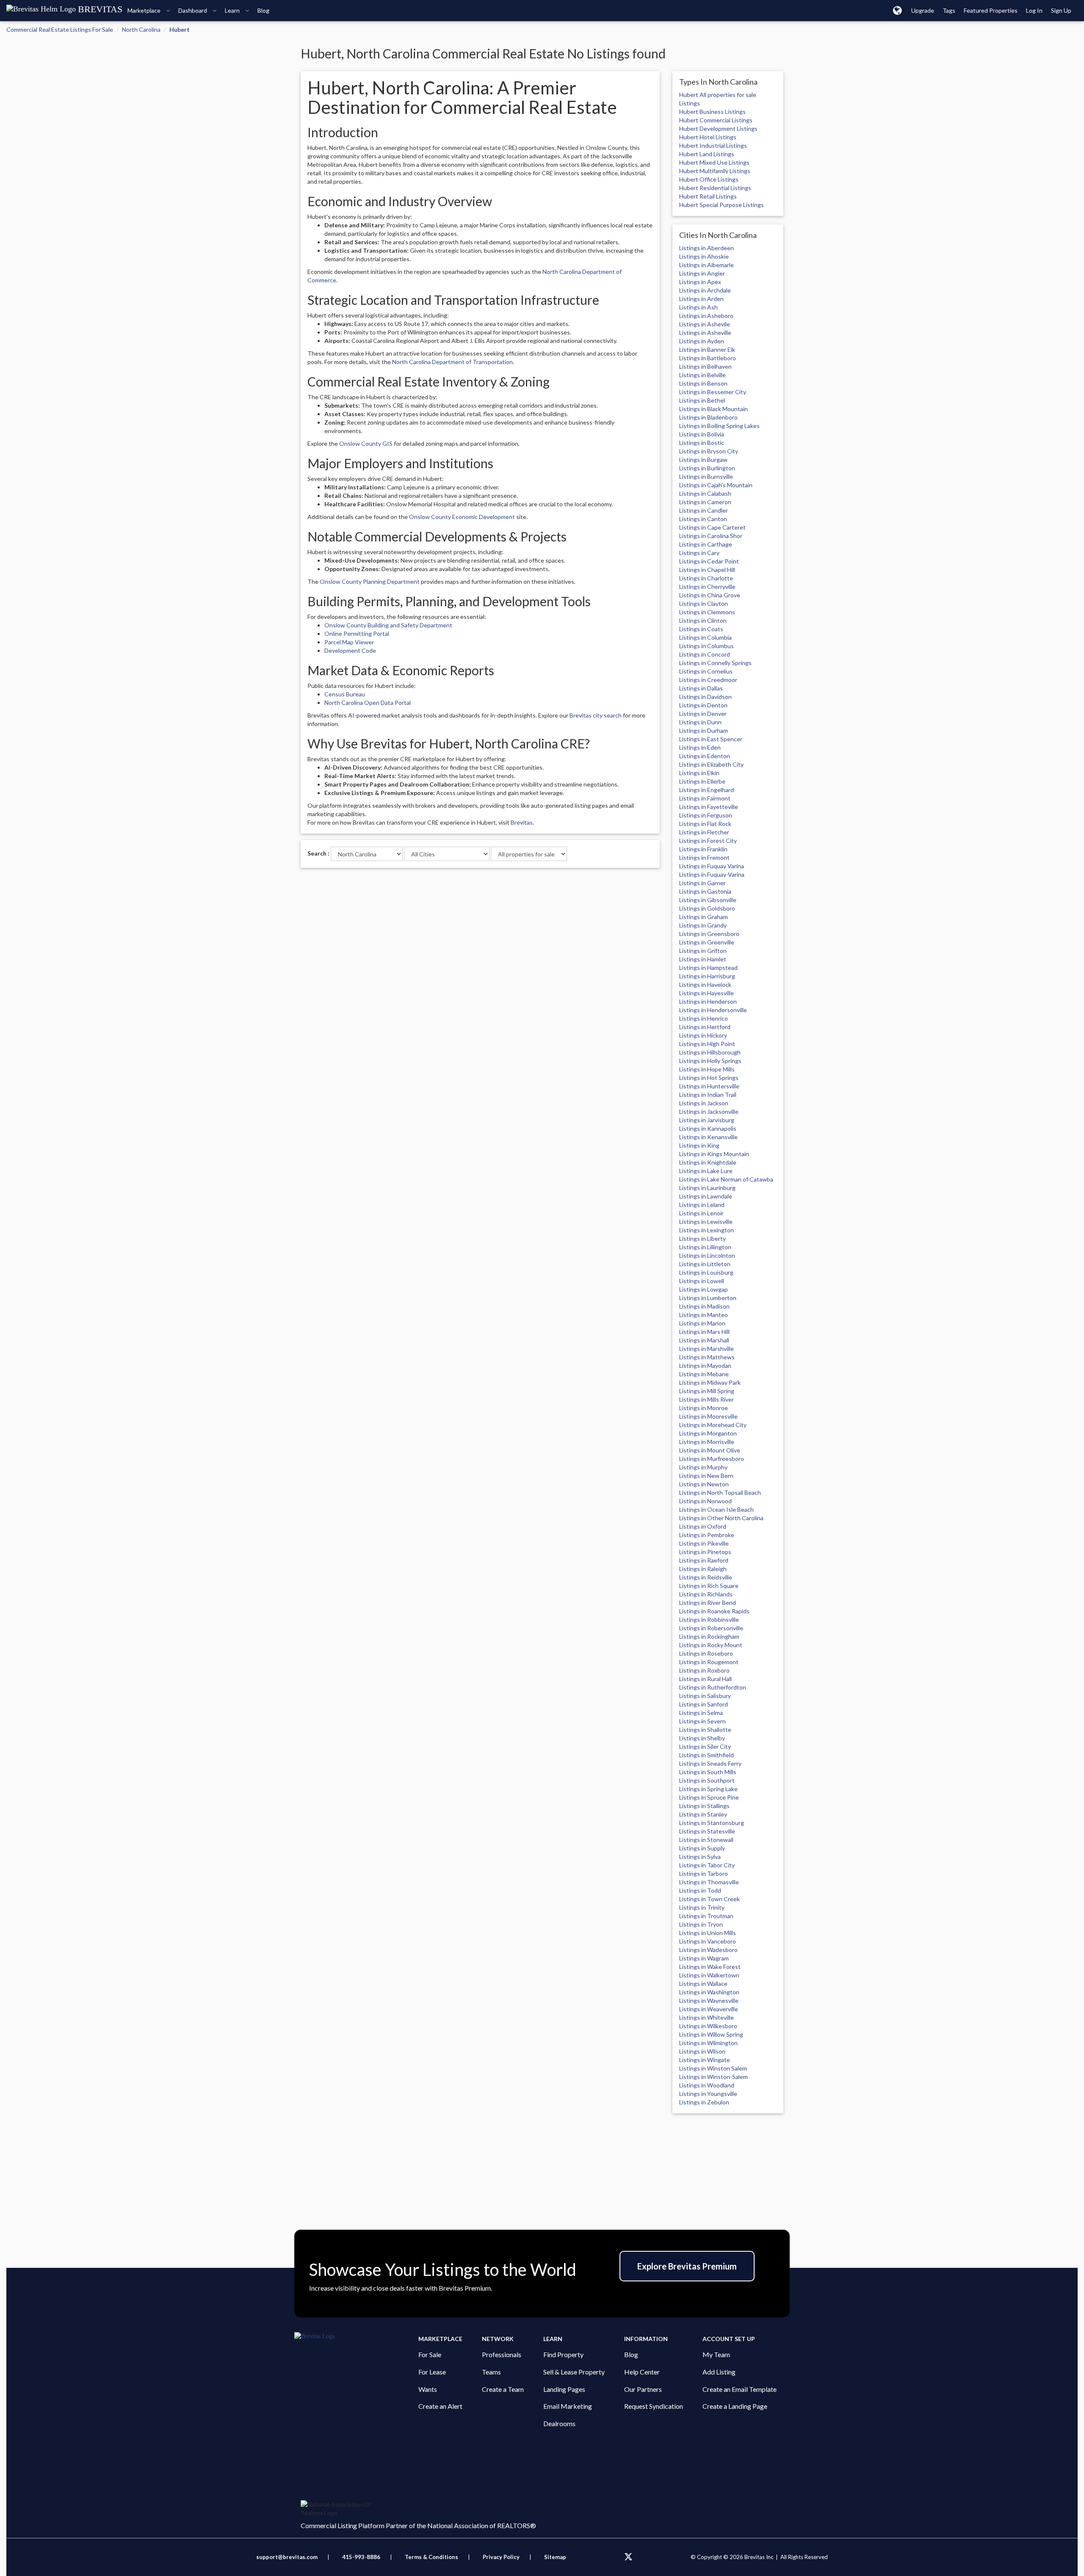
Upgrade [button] (923, 10)
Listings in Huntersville (709, 1086)
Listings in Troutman (706, 1916)
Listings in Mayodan (705, 1365)
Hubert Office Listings (709, 179)
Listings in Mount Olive (710, 1450)
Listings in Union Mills (708, 1933)
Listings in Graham (704, 917)
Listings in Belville (702, 375)
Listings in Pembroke (707, 1535)
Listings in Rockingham (709, 1636)
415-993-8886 (361, 2557)
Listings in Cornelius (706, 671)
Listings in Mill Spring (707, 1391)
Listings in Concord (705, 654)
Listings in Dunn (700, 722)
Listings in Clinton (703, 620)
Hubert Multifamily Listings (715, 171)
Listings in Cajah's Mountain (716, 485)
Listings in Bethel (702, 400)
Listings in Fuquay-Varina (712, 874)
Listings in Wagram (704, 1958)
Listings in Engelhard (707, 790)
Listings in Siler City (705, 1746)
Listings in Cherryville (707, 587)
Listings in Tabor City (707, 1865)
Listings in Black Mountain (713, 409)
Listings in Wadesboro (708, 1950)
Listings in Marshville (707, 1349)
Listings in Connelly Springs (715, 663)
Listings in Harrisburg (707, 976)
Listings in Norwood (705, 1501)
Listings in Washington (709, 1992)
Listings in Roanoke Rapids (714, 1611)
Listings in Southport (707, 1780)
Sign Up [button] (1061, 10)
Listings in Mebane (704, 1374)
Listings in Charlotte (706, 578)
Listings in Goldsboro (707, 908)
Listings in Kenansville (708, 1137)
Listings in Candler (704, 510)
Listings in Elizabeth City (711, 764)
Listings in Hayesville (707, 993)
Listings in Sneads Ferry (710, 1763)
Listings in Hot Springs (709, 1078)
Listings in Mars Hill (704, 1332)
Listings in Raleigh (703, 1569)
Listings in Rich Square (709, 1586)
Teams (491, 2372)
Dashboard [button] (193, 10)
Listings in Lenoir (701, 1213)
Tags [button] (949, 10)
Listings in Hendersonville (713, 1010)
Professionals (502, 2354)
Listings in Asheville (705, 333)
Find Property (563, 2354)
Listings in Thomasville (709, 1882)
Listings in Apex (700, 282)
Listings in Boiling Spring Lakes (719, 426)
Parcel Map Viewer (349, 642)
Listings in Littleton (705, 1264)
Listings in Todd (700, 1890)
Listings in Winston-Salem (713, 2077)
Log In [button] (1034, 10)
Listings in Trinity (702, 1907)
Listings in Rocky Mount (711, 1645)
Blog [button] (263, 10)
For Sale (430, 2354)
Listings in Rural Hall (705, 1679)
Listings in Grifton (703, 951)
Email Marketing (568, 2406)
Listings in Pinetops (705, 1552)
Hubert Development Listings (718, 128)
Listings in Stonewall (706, 1840)
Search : (318, 853)
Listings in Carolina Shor (711, 536)
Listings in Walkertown (709, 1975)
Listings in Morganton (708, 1433)
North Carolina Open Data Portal (368, 703)
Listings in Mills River (707, 1399)
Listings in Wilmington (708, 2043)
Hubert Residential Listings (715, 188)
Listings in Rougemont (709, 1662)
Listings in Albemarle (707, 265)
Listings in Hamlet (703, 959)
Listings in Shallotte (705, 1730)
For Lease (432, 2372)
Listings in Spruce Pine (709, 1797)
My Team (716, 2354)
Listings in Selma (701, 1713)
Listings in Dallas (701, 688)
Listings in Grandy (703, 925)
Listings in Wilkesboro (708, 2026)
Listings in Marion (702, 1323)
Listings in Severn (702, 1721)
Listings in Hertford (705, 1027)
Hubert (180, 29)
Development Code (350, 650)
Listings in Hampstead (708, 968)
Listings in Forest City (708, 841)
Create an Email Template (740, 2389)
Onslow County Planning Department (370, 581)
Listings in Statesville (707, 1831)
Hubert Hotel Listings (708, 137)
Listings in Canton (703, 519)
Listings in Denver (703, 714)
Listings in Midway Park (710, 1382)
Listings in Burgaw (703, 460)
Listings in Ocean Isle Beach (716, 1509)
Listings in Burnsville (706, 476)
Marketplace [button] (145, 10)
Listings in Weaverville (709, 2009)
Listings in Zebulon (704, 2102)
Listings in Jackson (704, 1103)
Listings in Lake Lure (706, 1171)
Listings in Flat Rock (705, 824)
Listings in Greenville (707, 942)
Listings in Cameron (705, 502)
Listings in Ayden (702, 341)
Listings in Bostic (702, 443)
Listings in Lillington (705, 1247)
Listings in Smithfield (707, 1755)
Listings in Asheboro (706, 316)
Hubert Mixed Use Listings (714, 162)
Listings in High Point (707, 1044)
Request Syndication (654, 2406)
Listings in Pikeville (704, 1543)
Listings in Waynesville (709, 2000)
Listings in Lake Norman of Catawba (726, 1179)
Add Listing (719, 2372)
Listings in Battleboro (708, 358)
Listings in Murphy (703, 1467)
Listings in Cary (699, 553)
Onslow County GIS (366, 443)
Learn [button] (233, 10)
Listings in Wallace (703, 1984)
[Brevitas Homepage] (356, 2336)
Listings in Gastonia (705, 891)
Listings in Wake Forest (710, 1967)
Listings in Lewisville (706, 1222)
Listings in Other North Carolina (721, 1518)
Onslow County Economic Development (462, 517)
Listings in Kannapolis (708, 1128)
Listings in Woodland (707, 2085)
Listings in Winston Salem (713, 2068)
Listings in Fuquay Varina (712, 866)
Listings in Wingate (705, 2060)
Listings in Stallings (704, 1806)
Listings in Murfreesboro (712, 1459)
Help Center (642, 2372)
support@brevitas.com (287, 2557)
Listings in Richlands (706, 1594)
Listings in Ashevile (705, 324)
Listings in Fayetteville (709, 807)
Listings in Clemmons (707, 612)
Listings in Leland (702, 1205)
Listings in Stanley (703, 1814)
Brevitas (522, 822)
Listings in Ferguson (706, 815)
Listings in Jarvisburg (707, 1120)
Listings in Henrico (704, 1018)
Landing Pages (564, 2389)
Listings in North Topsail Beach (720, 1492)
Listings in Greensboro (709, 934)
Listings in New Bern (706, 1476)
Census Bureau (345, 694)
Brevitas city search (596, 715)
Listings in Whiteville (707, 2017)
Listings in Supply (702, 1848)
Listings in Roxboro (704, 1670)
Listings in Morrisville (707, 1442)
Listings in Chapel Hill (707, 570)
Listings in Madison (704, 1306)
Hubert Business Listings (712, 112)
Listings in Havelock (705, 984)
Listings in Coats (701, 629)
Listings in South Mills (708, 1772)
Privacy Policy (501, 2557)
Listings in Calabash (705, 493)
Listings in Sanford (704, 1704)
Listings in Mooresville (708, 1416)
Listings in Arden (701, 299)
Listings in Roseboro (706, 1653)
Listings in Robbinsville (709, 1619)
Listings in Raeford (704, 1560)
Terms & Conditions (432, 2557)
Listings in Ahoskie (704, 256)
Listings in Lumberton (708, 1298)
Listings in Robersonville (711, 1628)
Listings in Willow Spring (711, 2034)
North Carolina (141, 29)
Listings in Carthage (706, 544)
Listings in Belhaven (705, 366)
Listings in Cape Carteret (712, 527)
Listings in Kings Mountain (714, 1154)
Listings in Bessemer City (713, 392)
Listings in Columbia (705, 637)
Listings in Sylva (700, 1857)
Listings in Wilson (702, 2051)
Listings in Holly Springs (710, 1061)
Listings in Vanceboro (708, 1941)
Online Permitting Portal (357, 634)
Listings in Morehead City (713, 1425)
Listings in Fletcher (704, 832)
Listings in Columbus (707, 646)
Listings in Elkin (699, 773)
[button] (897, 10)
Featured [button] (991, 10)
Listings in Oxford (703, 1526)
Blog (631, 2354)
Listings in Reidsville (706, 1577)
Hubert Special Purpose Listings (722, 205)
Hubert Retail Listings (708, 196)
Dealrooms (559, 2423)
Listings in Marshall (704, 1340)
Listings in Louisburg (706, 1272)
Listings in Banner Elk (707, 349)
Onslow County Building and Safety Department (388, 625)
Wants (428, 2389)
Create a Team (503, 2389)
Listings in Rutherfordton (713, 1687)
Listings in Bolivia (702, 434)
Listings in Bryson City (709, 451)
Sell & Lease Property (574, 2372)
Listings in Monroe (704, 1408)
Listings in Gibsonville (708, 900)
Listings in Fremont (704, 857)
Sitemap (555, 2557)
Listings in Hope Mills (707, 1069)
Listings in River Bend (708, 1603)
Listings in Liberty (702, 1238)
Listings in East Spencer (711, 739)
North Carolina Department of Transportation (452, 362)
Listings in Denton (703, 705)
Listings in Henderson (708, 1001)
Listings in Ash (698, 307)
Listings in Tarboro (704, 1873)
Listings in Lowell (702, 1281)
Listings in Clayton (704, 603)
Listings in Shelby (702, 1738)
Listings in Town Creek (709, 1899)
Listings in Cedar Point (709, 561)
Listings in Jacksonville (709, 1111)
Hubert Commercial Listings (716, 120)
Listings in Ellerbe (702, 781)
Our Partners (643, 2389)
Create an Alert (440, 2406)
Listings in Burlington (707, 468)
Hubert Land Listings (707, 154)
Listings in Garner (702, 883)
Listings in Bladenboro (708, 417)
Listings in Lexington (707, 1230)
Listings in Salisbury (705, 1696)
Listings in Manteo (704, 1315)
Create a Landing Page (735, 2406)
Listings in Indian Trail (708, 1095)
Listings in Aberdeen (707, 248)
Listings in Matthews (707, 1357)
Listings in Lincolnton (707, 1255)
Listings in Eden (700, 747)
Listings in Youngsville (708, 2094)
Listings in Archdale (705, 290)
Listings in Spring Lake (708, 1789)
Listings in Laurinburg (707, 1188)
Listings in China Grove (710, 595)
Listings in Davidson (705, 697)
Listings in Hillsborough (710, 1052)
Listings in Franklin (703, 849)
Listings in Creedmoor (708, 680)
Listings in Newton (704, 1484)
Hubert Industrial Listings (713, 145)
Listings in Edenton (705, 756)
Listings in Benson (703, 383)
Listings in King (699, 1145)
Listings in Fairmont (705, 798)
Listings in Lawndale (706, 1196)
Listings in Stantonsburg (712, 1823)
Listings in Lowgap (704, 1289)
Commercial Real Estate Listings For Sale (60, 29)
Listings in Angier (702, 273)
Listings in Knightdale (708, 1162)
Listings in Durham (704, 730)
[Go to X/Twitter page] (628, 2557)
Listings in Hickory (703, 1035)
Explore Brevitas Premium (687, 2266)
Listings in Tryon (701, 1924)
